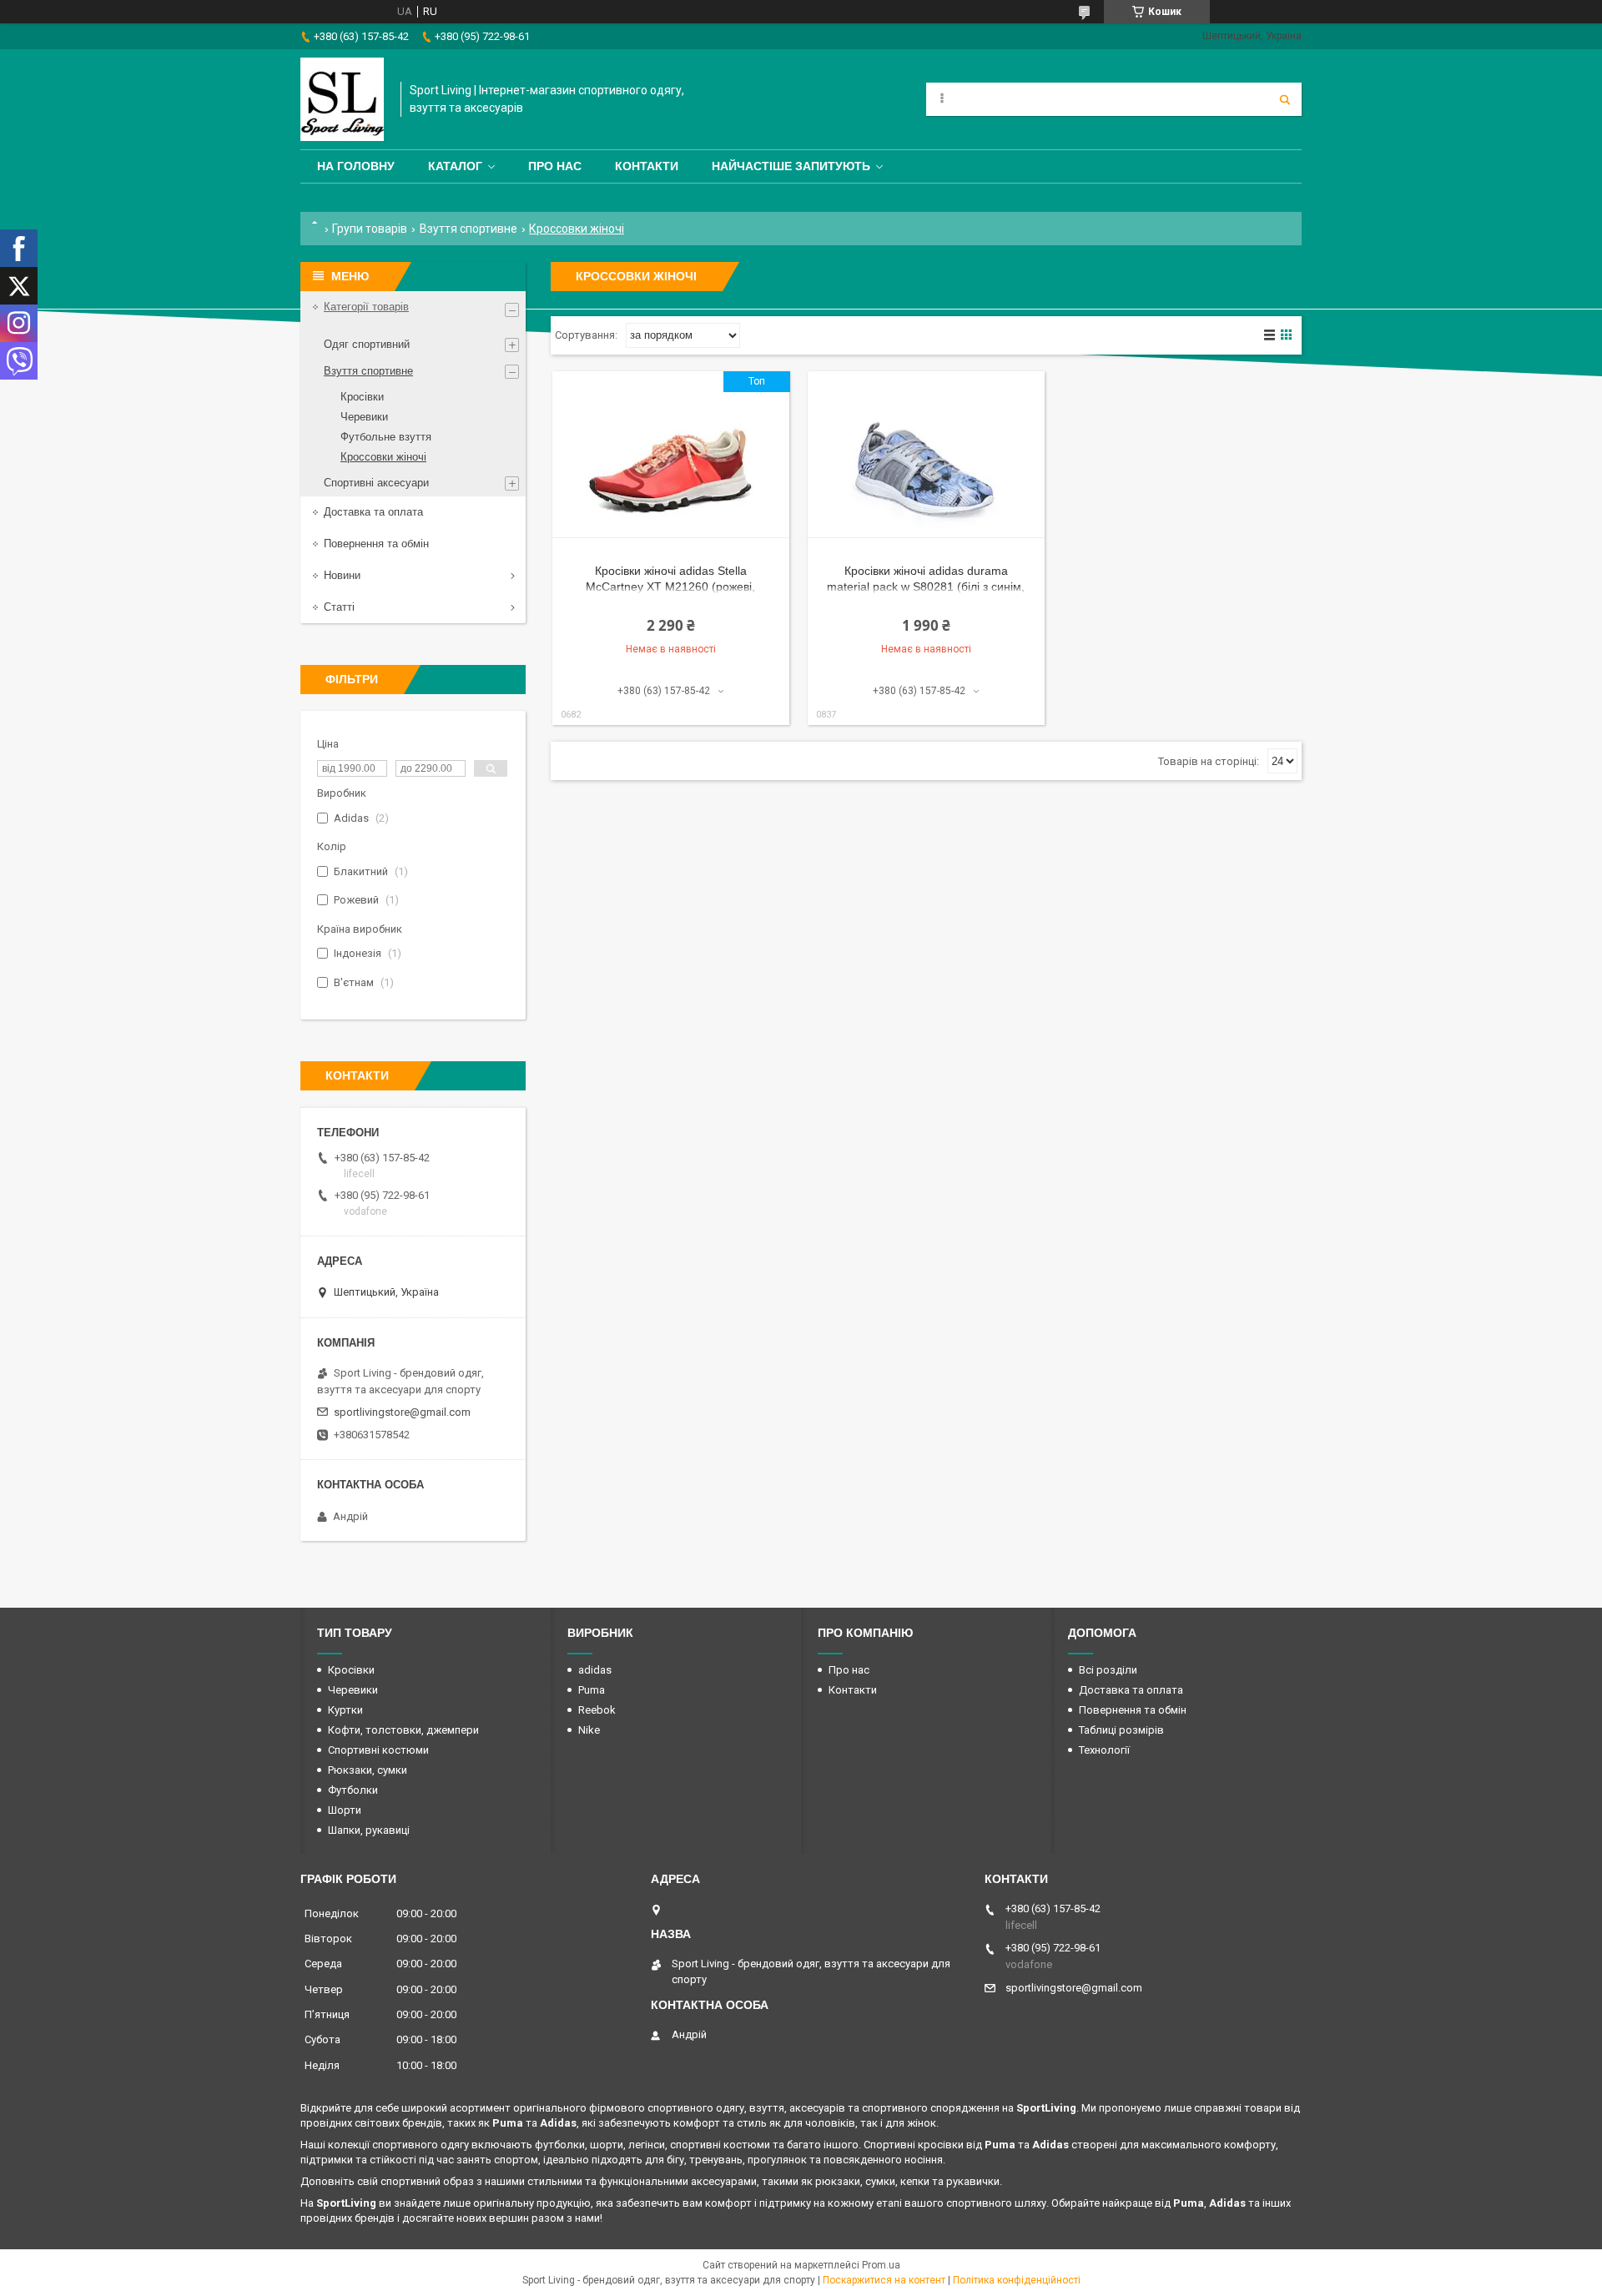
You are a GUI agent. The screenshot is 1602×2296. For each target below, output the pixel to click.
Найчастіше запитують (791, 166)
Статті (339, 607)
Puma (592, 1690)
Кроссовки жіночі (383, 457)
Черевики (364, 417)
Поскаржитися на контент (884, 2280)
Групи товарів (370, 229)
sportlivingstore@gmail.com (402, 1412)
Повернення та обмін (376, 544)
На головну (356, 166)
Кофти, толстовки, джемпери (403, 1730)
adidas (595, 1670)
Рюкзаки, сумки (368, 1770)
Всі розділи (1108, 1670)
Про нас (555, 166)
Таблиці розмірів (1121, 1730)
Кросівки (362, 397)
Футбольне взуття (386, 437)
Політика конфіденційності (1017, 2280)
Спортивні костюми (378, 1750)
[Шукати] (1285, 99)
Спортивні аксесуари (376, 483)
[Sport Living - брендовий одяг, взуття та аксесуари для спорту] (342, 99)
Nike (589, 1730)
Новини (342, 575)
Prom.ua (881, 2265)
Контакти (647, 166)
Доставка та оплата (373, 512)
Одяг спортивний (367, 344)
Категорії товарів (366, 307)
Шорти (345, 1810)
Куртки (345, 1710)
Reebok (597, 1710)
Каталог (455, 166)
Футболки (353, 1790)
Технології (1104, 1750)
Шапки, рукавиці (369, 1830)
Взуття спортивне (469, 229)
